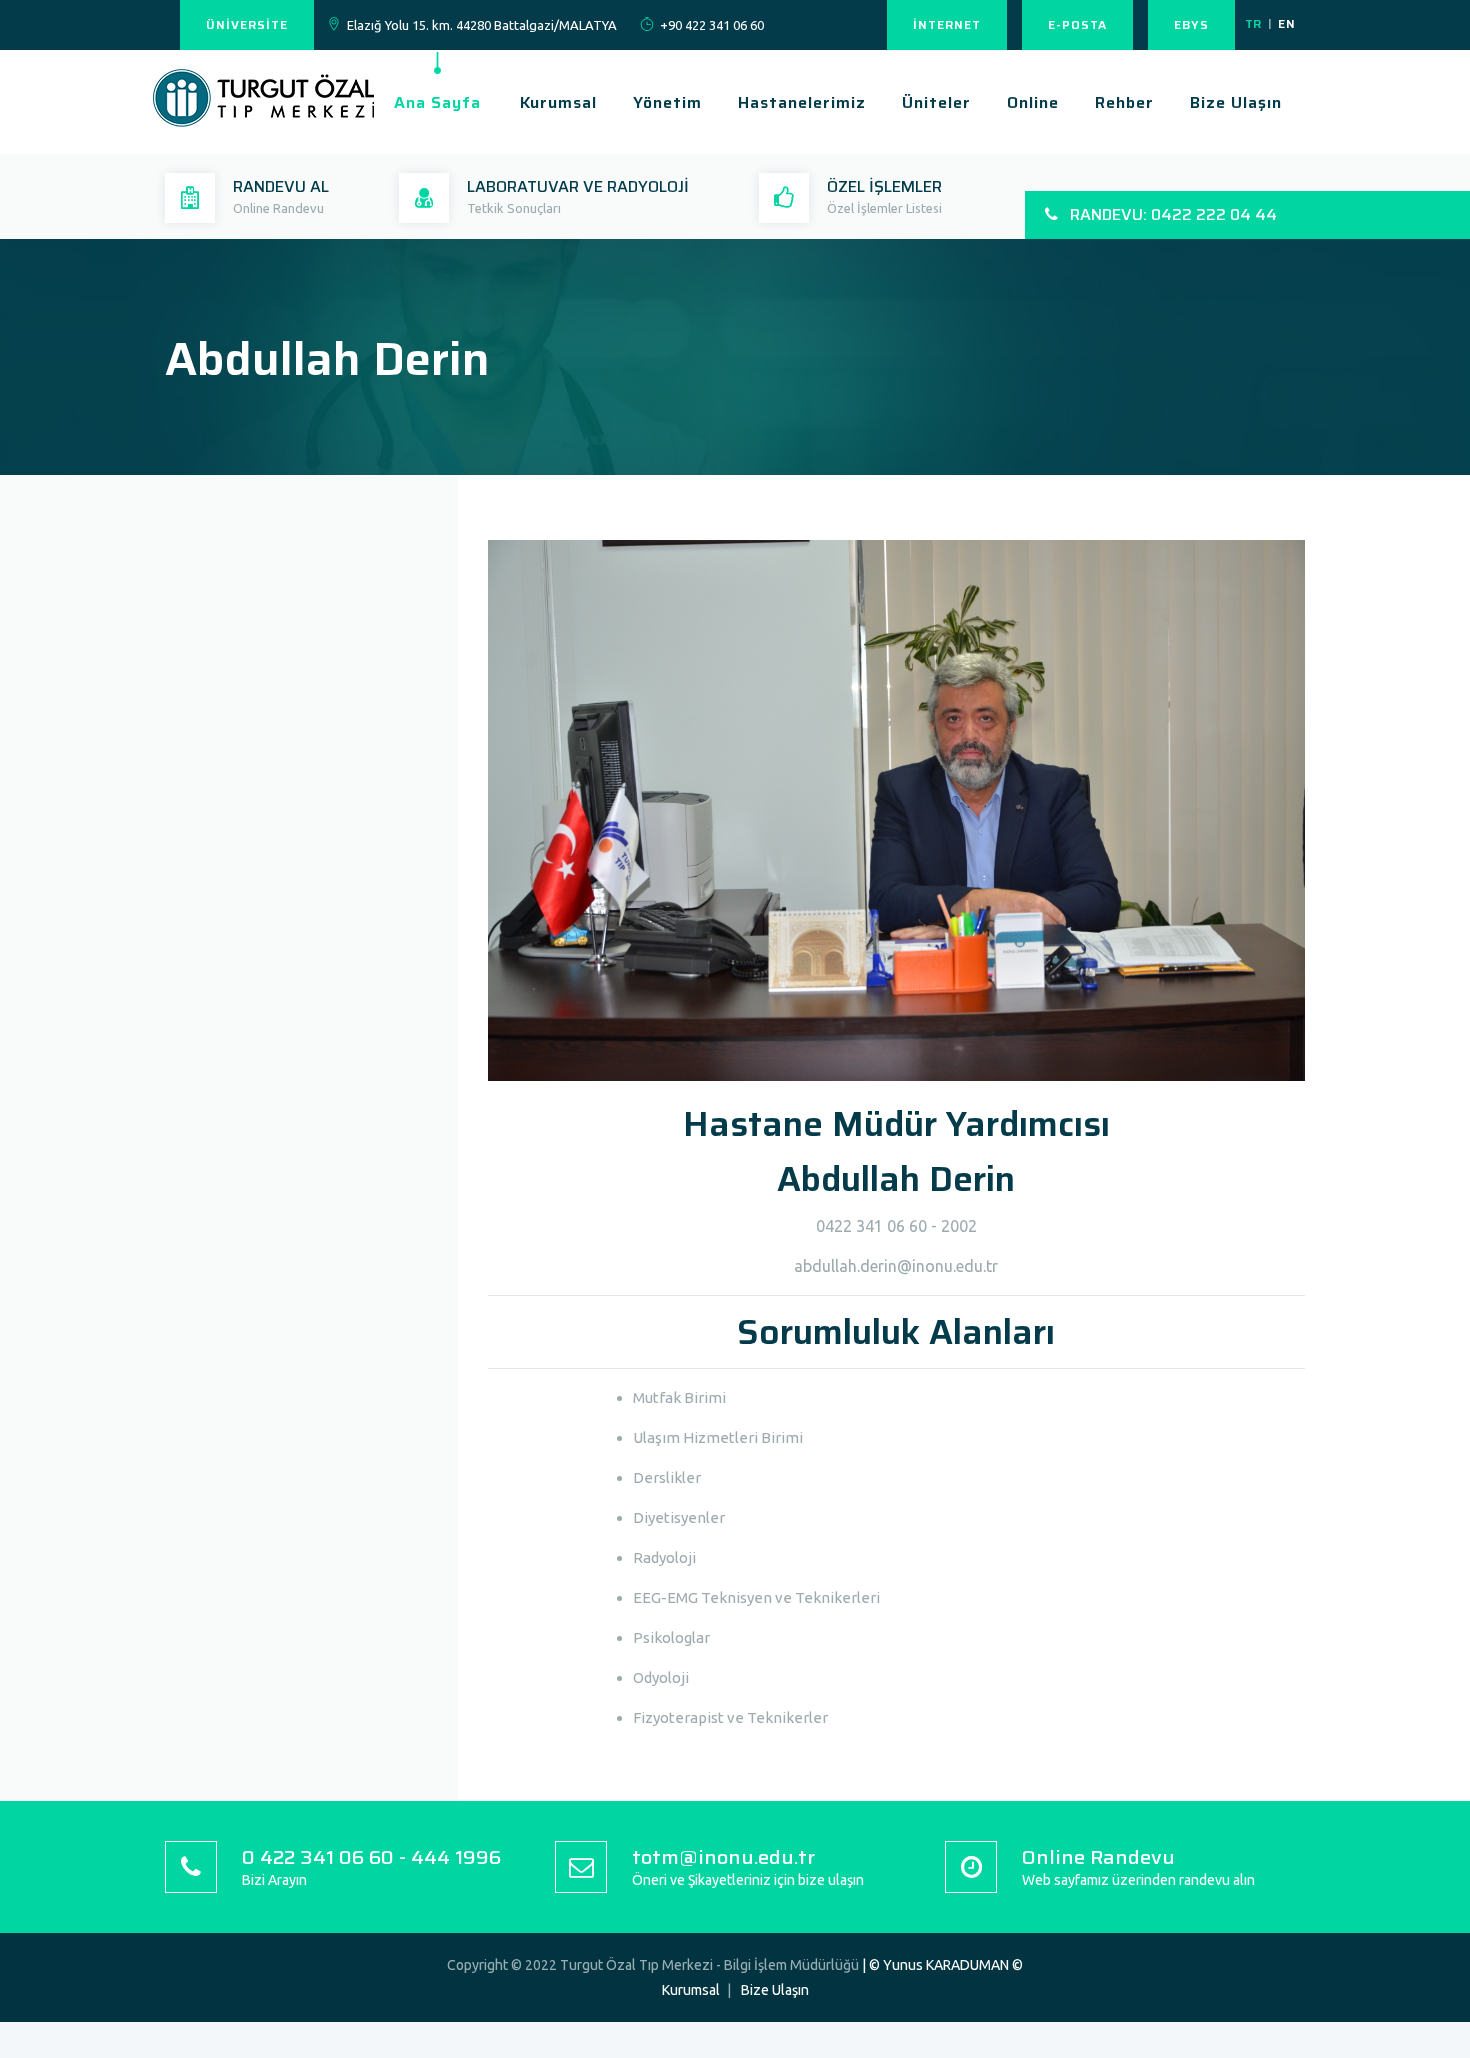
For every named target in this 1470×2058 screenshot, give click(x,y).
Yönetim (667, 102)
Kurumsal (558, 102)
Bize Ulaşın (1236, 102)
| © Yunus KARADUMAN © (942, 1965)
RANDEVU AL (281, 186)
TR (1253, 23)
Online (1033, 102)
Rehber (1124, 102)
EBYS (1191, 24)
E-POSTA (1077, 24)
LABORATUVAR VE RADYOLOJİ (578, 186)
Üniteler (936, 102)
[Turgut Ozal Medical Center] (271, 130)
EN (1286, 23)
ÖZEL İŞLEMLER (884, 186)
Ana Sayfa (437, 102)
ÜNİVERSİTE (247, 24)
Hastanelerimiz (802, 102)
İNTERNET (947, 24)
